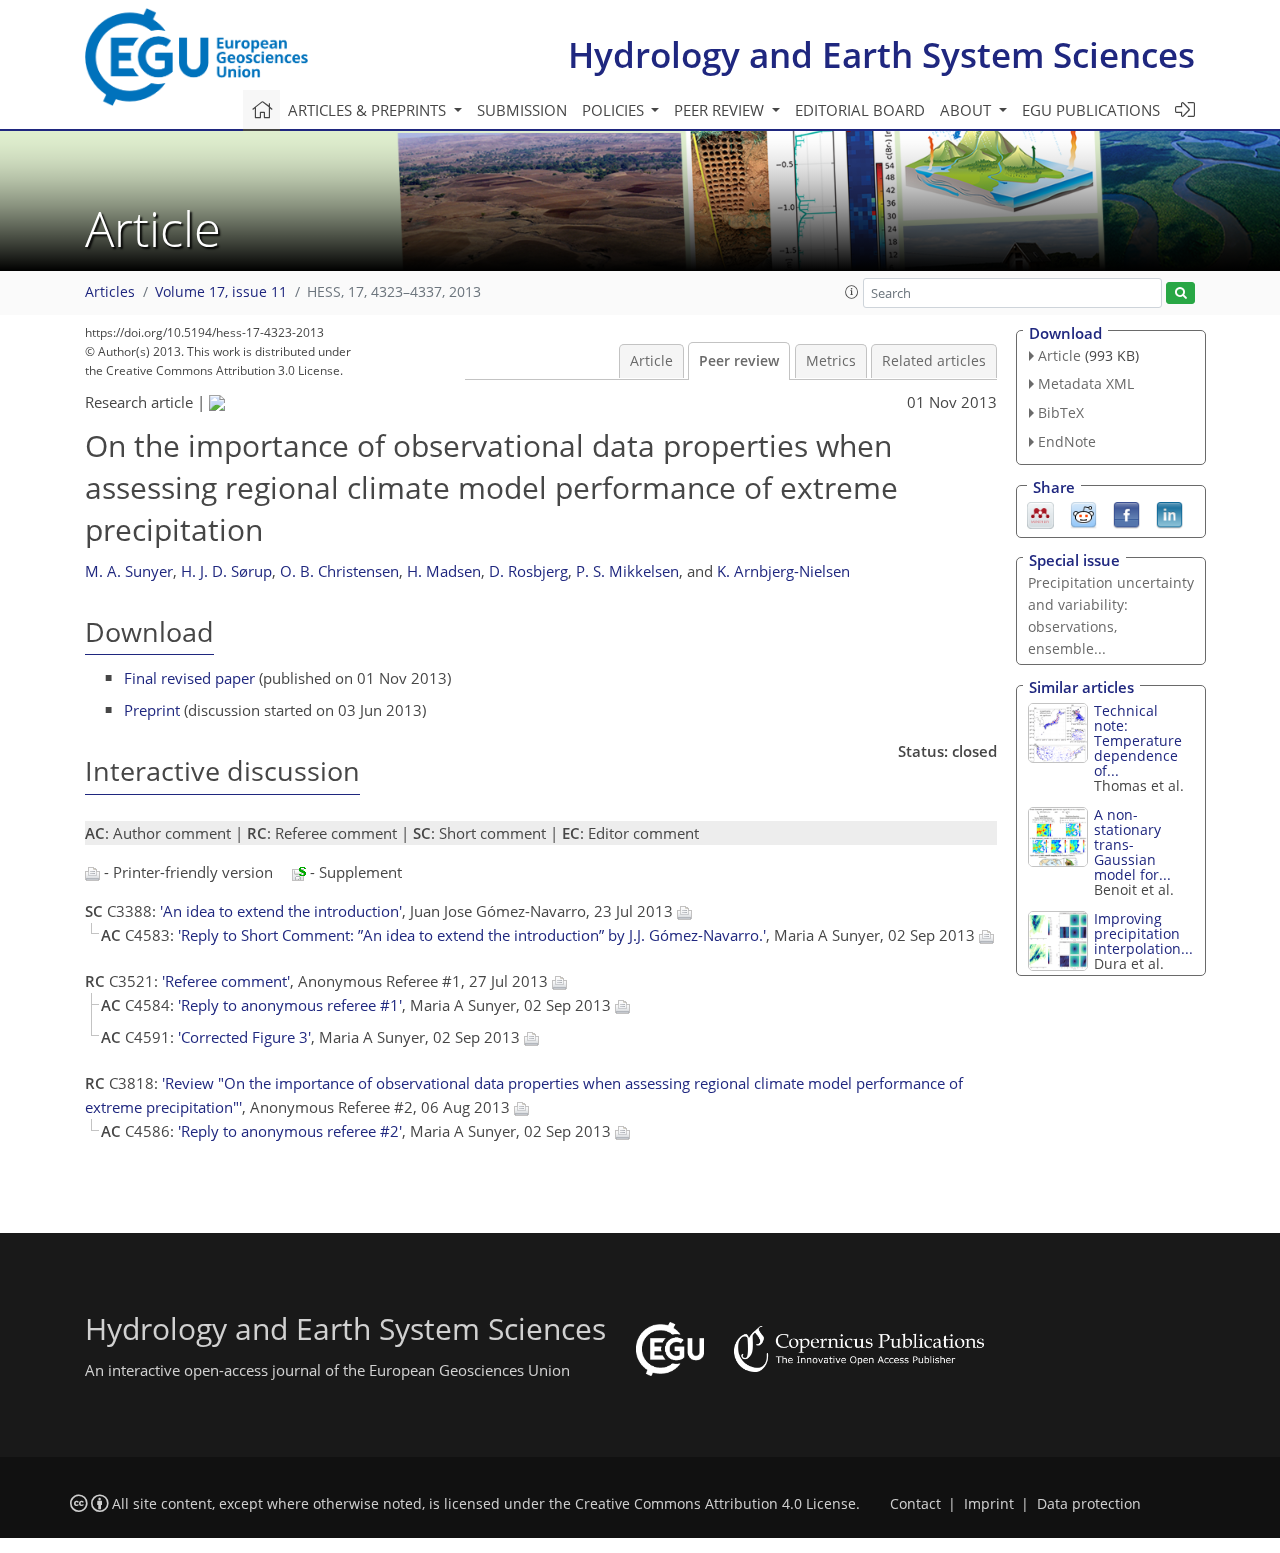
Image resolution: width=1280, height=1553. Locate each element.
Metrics (831, 361)
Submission (522, 110)
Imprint (989, 1504)
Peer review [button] (721, 110)
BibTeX (1061, 412)
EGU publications (1091, 110)
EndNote (1067, 441)
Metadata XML (1086, 383)
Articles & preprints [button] (369, 110)
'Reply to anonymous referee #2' (290, 1131)
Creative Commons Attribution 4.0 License (715, 1504)
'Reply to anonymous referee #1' (290, 1005)
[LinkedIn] (1169, 513)
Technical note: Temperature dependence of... (1138, 740)
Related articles (934, 361)
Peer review (739, 361)
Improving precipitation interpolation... (1143, 933)
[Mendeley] (1040, 513)
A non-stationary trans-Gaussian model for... (1132, 844)
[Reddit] (1083, 513)
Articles (110, 292)
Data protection (1089, 1504)
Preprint (152, 710)
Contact (915, 1504)
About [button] (967, 110)
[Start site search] (1180, 293)
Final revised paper (189, 678)
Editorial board (860, 110)
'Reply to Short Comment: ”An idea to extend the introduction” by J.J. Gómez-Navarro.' (472, 935)
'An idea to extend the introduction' (281, 911)
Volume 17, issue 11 (221, 292)
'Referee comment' (226, 981)
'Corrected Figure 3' (244, 1037)
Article (651, 361)
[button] (852, 292)
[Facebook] (1126, 513)
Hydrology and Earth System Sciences (881, 54)
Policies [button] (615, 110)
